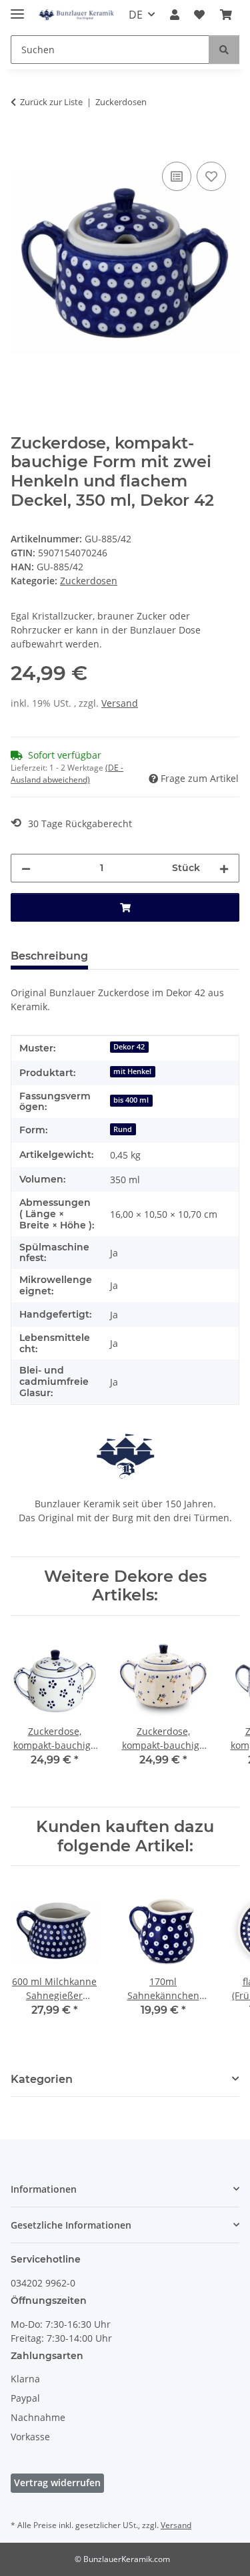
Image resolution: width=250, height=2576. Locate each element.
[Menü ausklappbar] (17, 8)
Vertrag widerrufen (57, 2483)
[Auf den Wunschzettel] (211, 176)
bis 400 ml (131, 1100)
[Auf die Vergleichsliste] (177, 176)
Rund (123, 1129)
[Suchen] (224, 50)
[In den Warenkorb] (21, 144)
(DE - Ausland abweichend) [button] (67, 774)
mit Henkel (132, 1071)
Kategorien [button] (42, 2079)
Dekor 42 (129, 1047)
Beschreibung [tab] (49, 956)
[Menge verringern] (26, 868)
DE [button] (136, 15)
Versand (120, 703)
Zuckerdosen (89, 581)
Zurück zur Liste (51, 102)
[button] (175, 15)
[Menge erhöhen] (224, 868)
